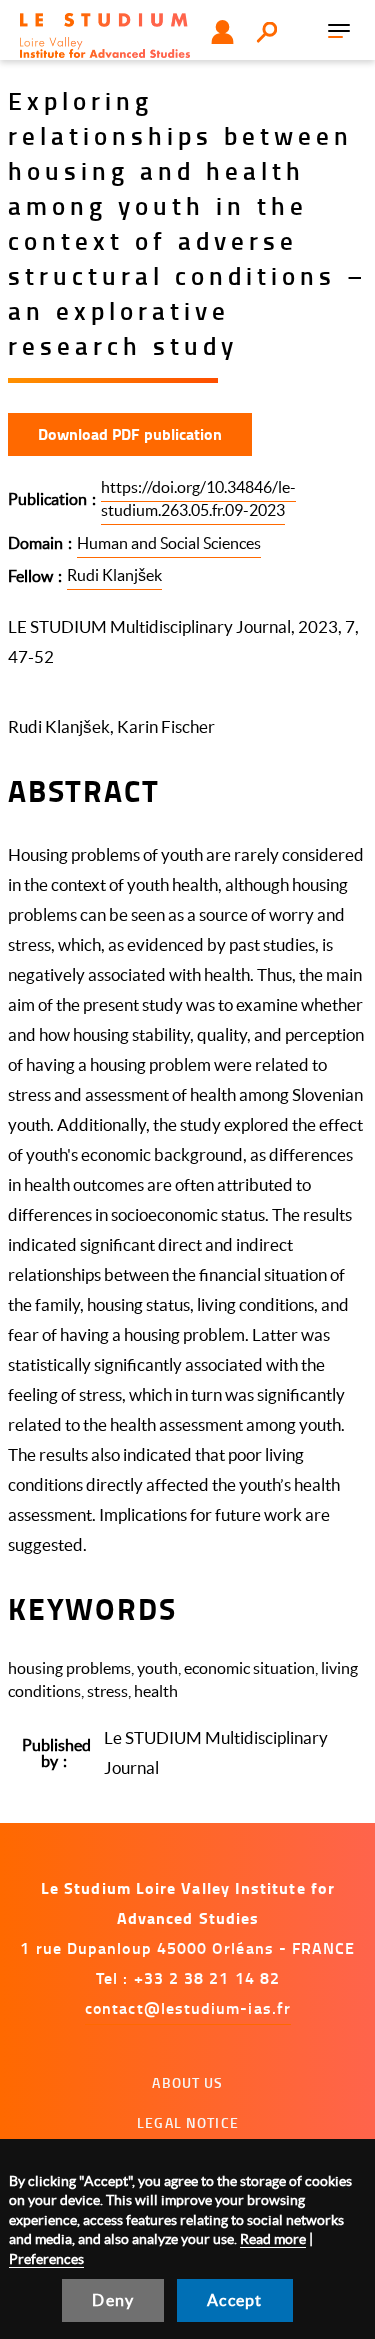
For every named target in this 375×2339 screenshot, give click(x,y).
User (222, 32)
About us (187, 2082)
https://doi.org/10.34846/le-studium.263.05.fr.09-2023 (198, 498)
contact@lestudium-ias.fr (188, 2007)
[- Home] (105, 35)
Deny (113, 2300)
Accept (234, 2300)
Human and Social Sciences (169, 543)
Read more (273, 2239)
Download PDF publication (130, 433)
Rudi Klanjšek (114, 575)
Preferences (46, 2259)
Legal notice (188, 2122)
